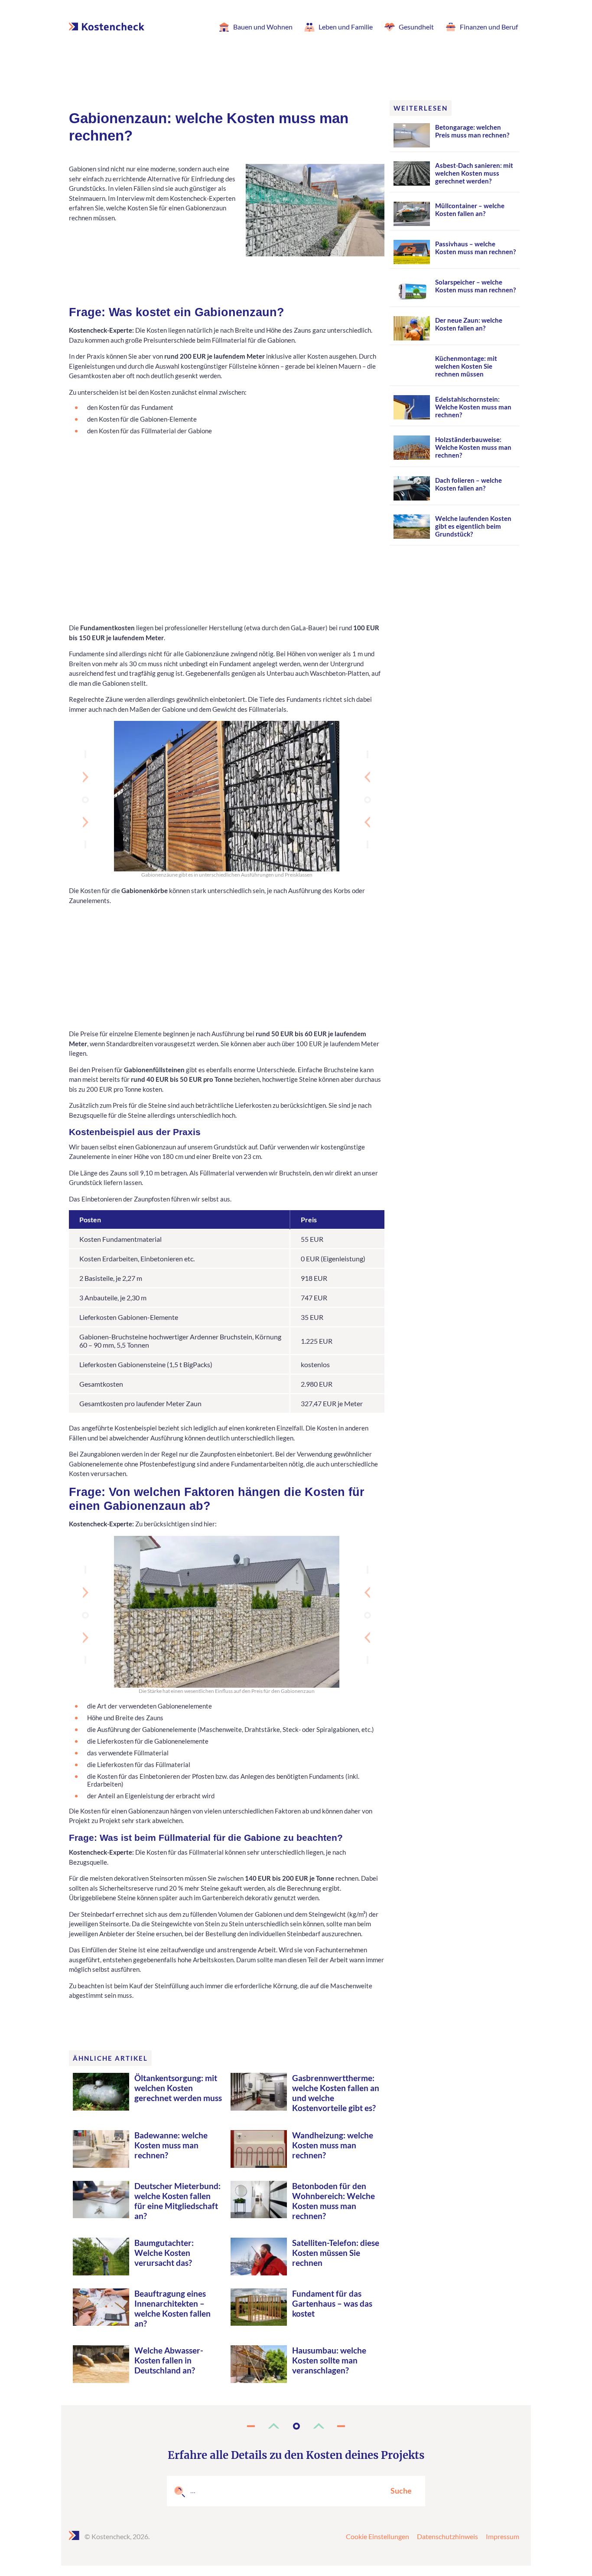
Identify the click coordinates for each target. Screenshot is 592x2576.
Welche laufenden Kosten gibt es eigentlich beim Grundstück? (473, 526)
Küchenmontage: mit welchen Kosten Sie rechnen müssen (466, 366)
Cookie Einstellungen (377, 2536)
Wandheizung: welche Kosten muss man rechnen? (333, 2145)
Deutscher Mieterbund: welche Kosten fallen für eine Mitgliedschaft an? (177, 2201)
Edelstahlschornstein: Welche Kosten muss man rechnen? (473, 407)
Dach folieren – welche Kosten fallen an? (468, 484)
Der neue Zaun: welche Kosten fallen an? (469, 324)
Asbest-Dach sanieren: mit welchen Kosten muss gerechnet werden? (474, 173)
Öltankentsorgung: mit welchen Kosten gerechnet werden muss (178, 2088)
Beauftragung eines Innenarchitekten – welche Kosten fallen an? (172, 2308)
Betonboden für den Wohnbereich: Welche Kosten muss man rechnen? (333, 2201)
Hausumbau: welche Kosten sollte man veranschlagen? (329, 2360)
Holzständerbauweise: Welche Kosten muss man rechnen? (473, 447)
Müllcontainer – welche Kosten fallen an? (470, 209)
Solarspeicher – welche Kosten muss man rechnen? (475, 286)
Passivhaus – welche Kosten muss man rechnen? (475, 248)
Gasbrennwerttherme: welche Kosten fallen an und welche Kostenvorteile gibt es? (336, 2093)
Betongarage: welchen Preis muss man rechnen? (472, 131)
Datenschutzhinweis (447, 2536)
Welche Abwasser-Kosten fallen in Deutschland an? (169, 2360)
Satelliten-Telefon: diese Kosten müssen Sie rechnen (336, 2253)
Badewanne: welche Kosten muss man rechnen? (171, 2145)
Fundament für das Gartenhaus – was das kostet (332, 2303)
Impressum (503, 2536)
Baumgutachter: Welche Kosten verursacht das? (164, 2253)
